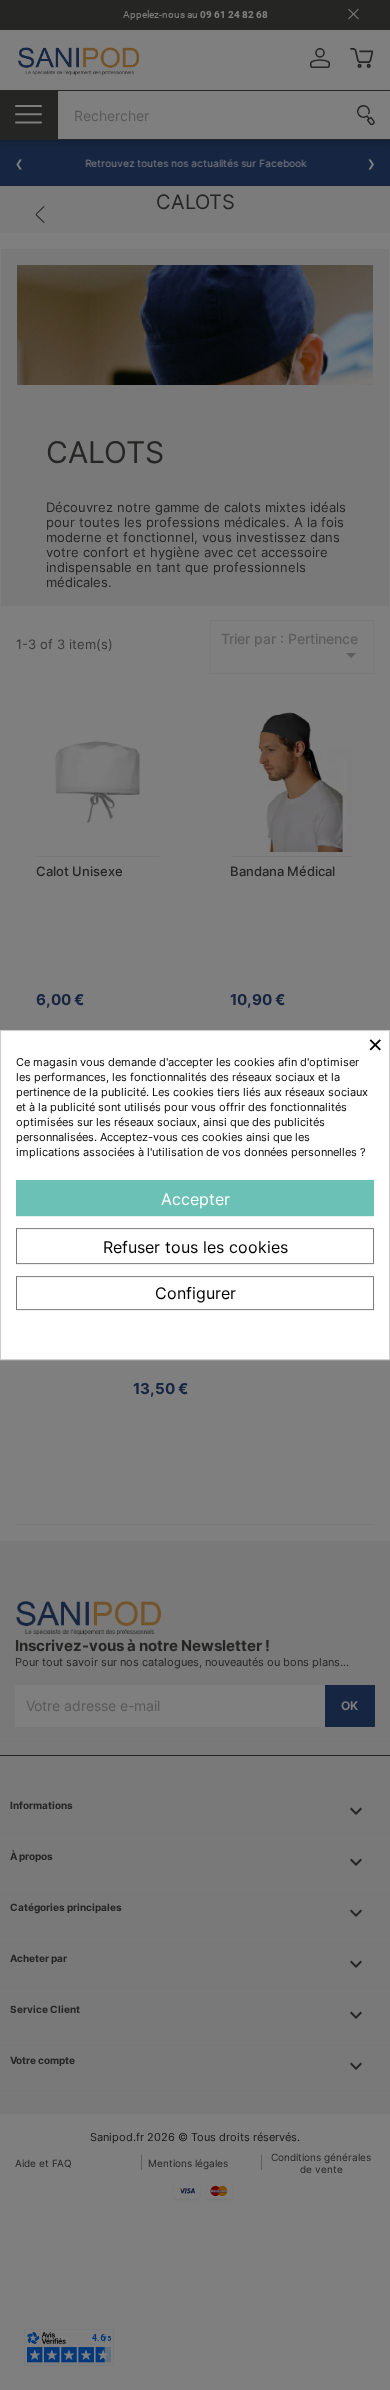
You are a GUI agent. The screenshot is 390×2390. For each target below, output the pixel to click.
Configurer (195, 1293)
